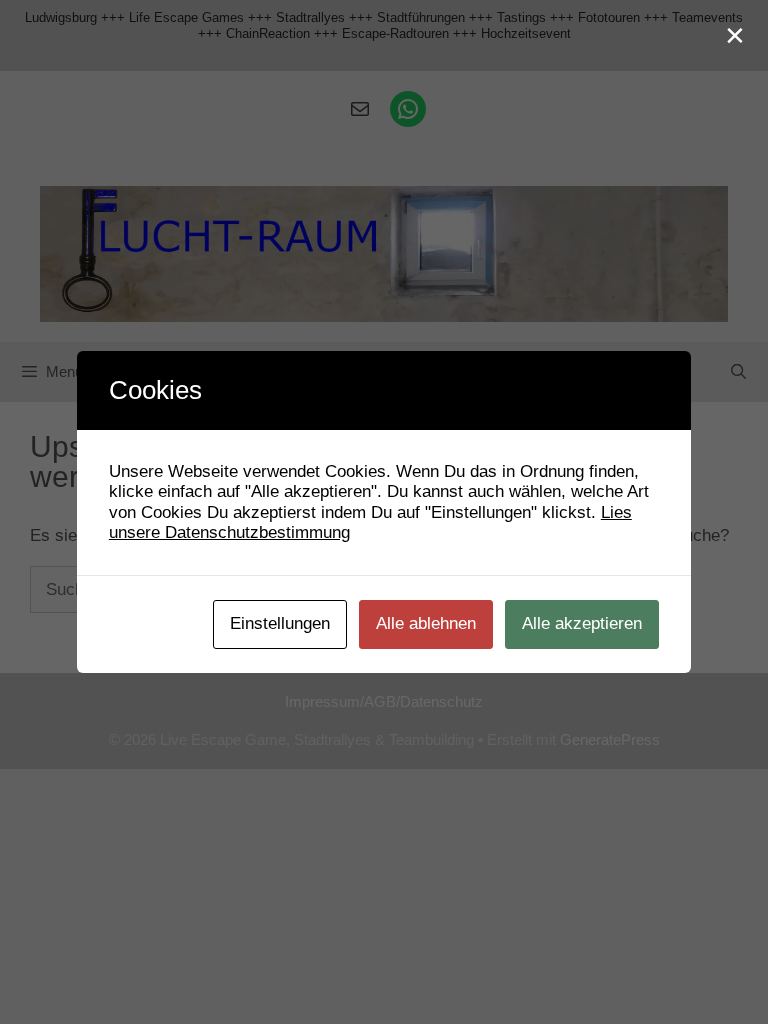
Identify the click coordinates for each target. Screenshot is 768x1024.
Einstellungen (280, 623)
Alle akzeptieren (582, 623)
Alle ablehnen (426, 623)
